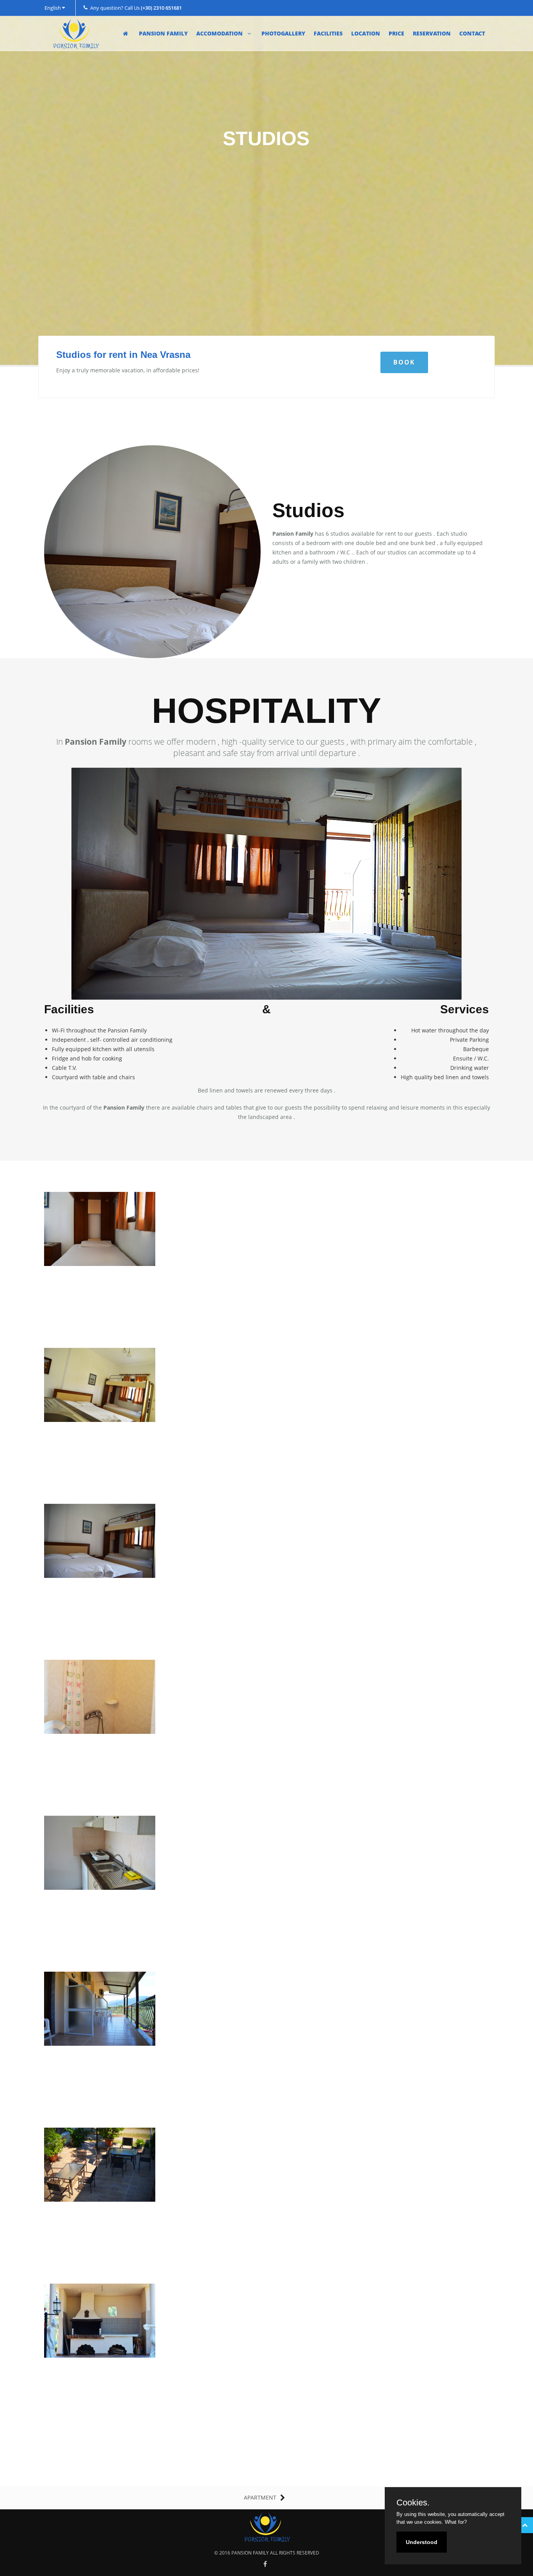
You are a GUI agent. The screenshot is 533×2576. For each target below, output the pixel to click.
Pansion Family (163, 33)
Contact (472, 33)
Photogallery (283, 33)
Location (366, 33)
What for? (456, 2522)
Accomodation (220, 33)
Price (396, 33)
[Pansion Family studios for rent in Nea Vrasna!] (100, 1230)
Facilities (328, 33)
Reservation (432, 33)
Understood (422, 2542)
